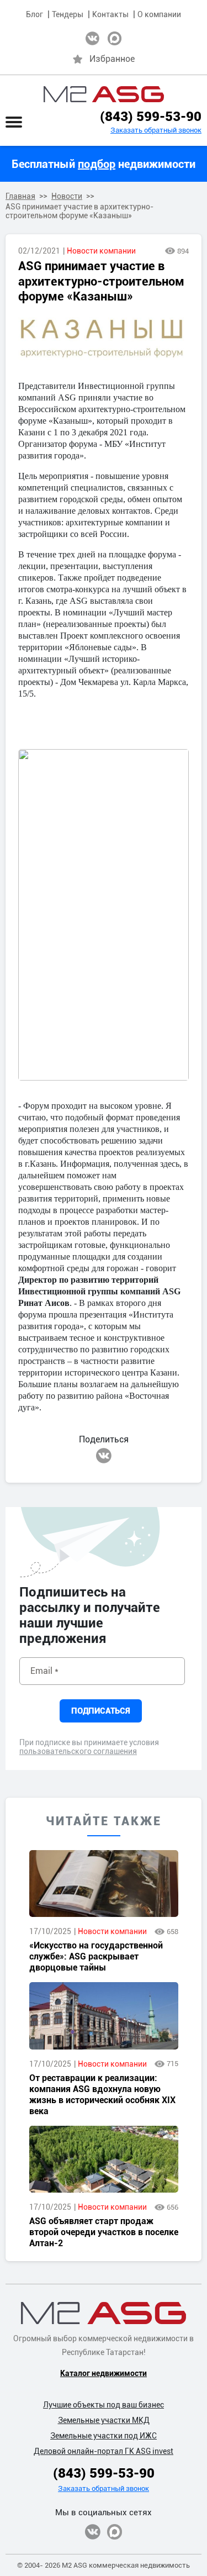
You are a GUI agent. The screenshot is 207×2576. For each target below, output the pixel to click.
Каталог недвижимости (104, 2373)
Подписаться (101, 1711)
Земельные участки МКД (104, 2420)
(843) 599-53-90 (151, 117)
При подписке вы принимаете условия (89, 1747)
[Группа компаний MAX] (115, 2532)
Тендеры (68, 14)
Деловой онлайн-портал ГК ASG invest (104, 2451)
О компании (159, 14)
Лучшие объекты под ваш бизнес (104, 2405)
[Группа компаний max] (115, 38)
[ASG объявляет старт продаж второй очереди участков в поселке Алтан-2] (104, 2159)
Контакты (110, 14)
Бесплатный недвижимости (104, 164)
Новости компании (101, 251)
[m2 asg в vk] (104, 1456)
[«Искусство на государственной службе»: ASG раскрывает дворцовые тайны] (104, 1884)
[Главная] (104, 94)
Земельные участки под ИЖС (104, 2436)
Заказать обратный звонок (156, 130)
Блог (34, 14)
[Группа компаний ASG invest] (92, 38)
